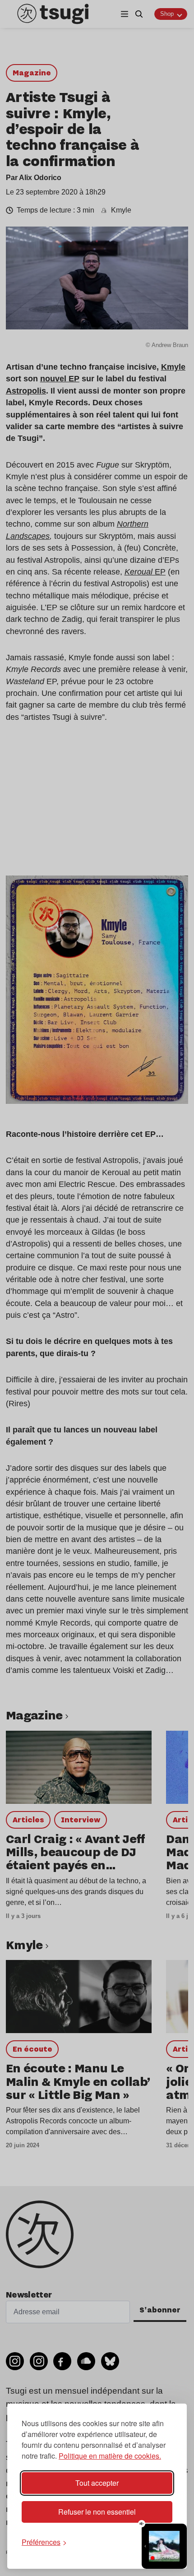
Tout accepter (97, 2483)
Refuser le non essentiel (97, 2512)
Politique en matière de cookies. (110, 2456)
